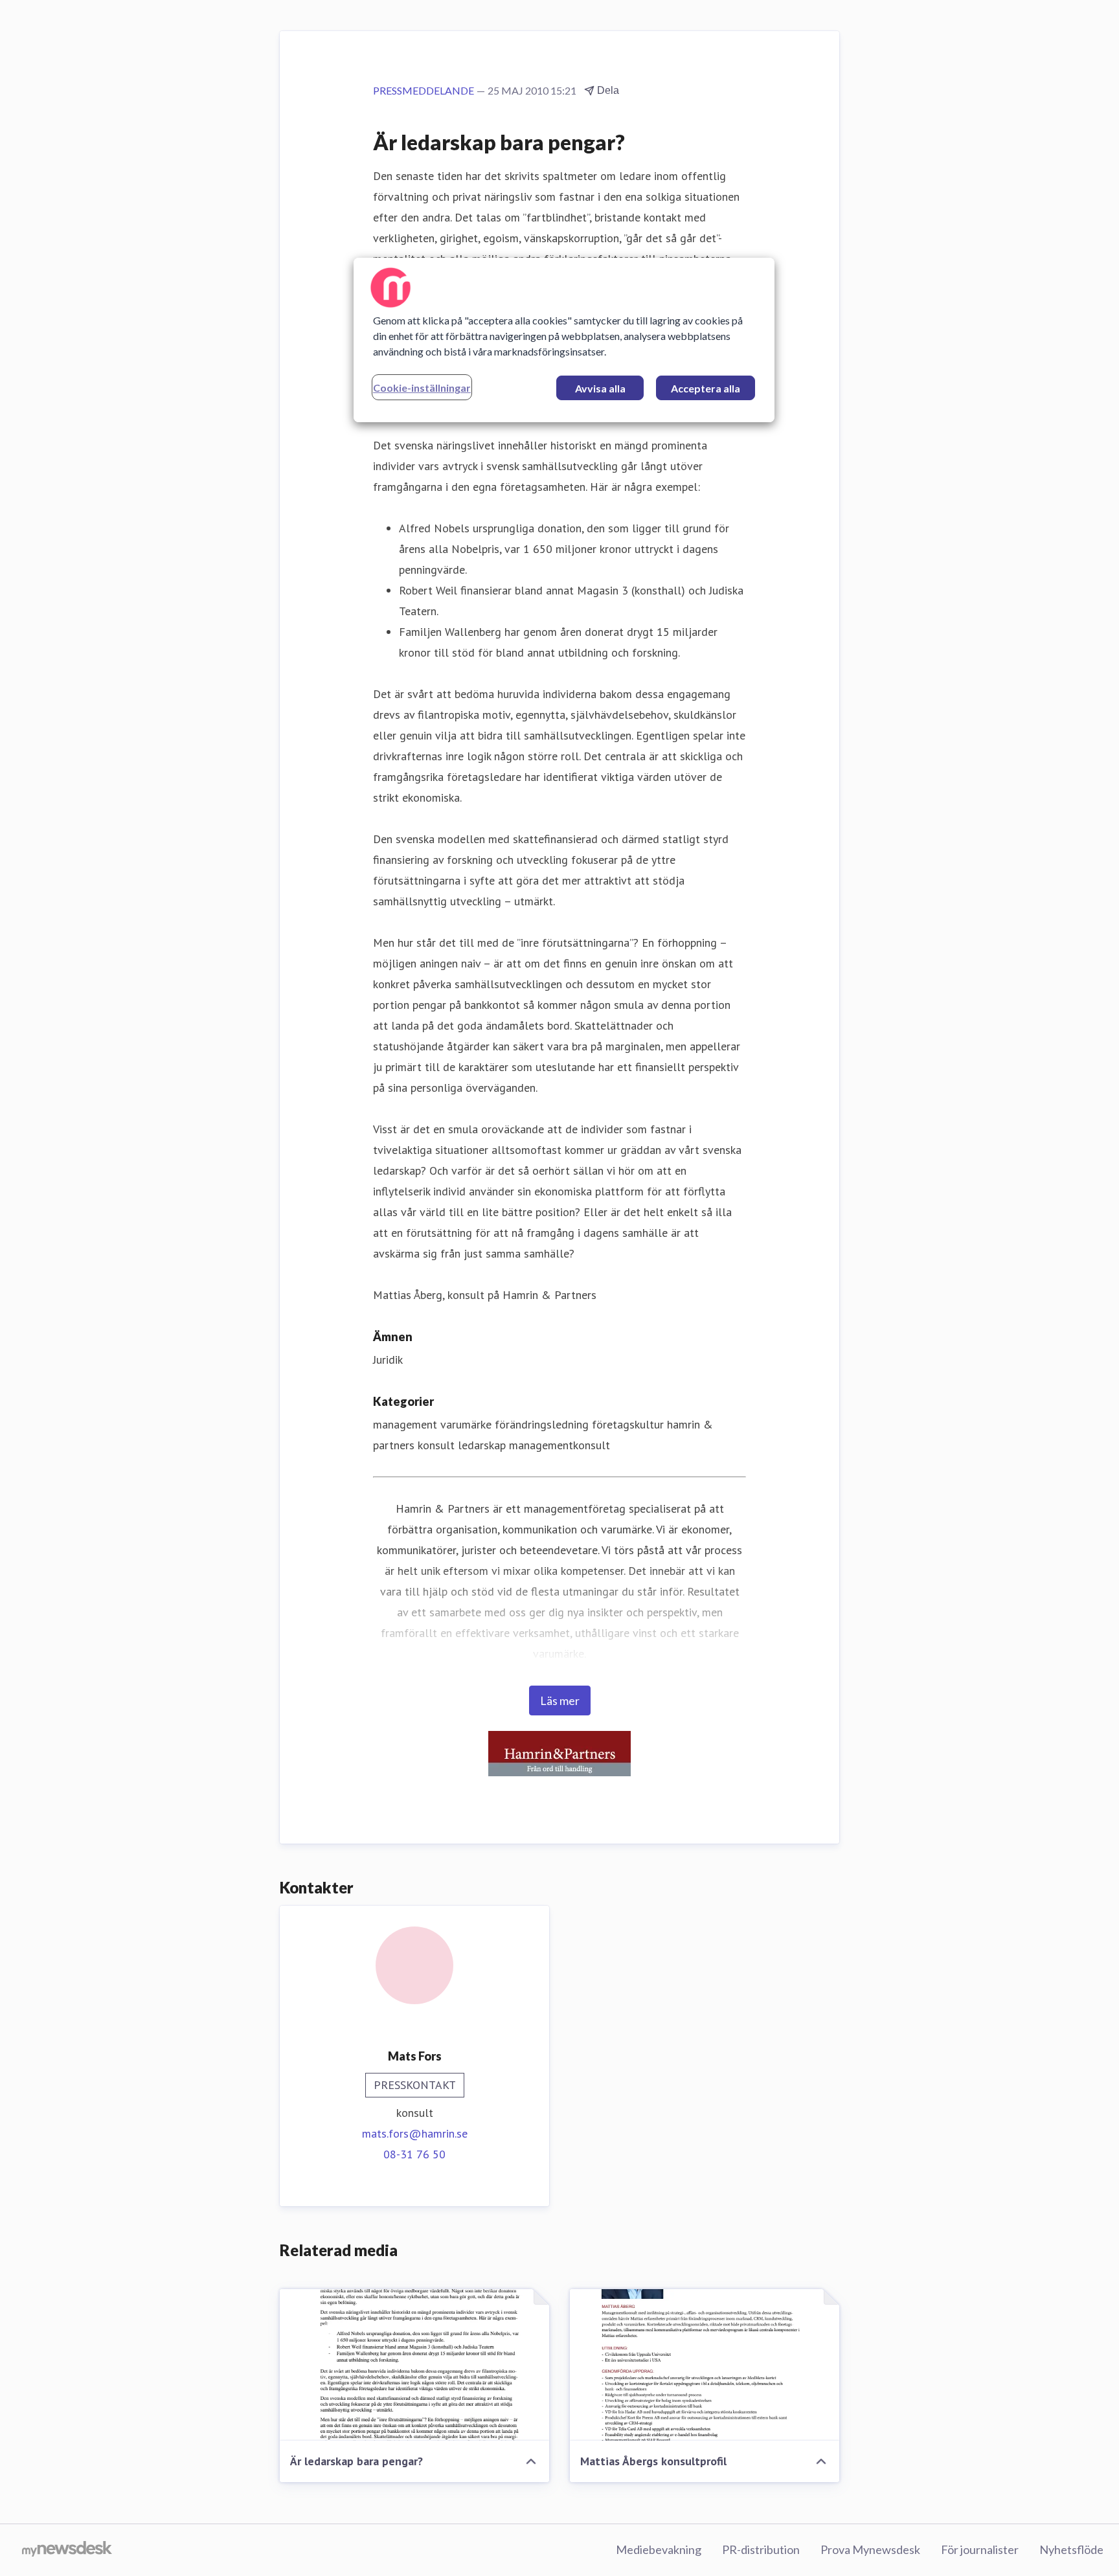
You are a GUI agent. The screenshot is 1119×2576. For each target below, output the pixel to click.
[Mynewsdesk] (67, 2550)
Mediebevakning (659, 2549)
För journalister (980, 2549)
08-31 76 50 (414, 2154)
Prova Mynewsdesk (870, 2549)
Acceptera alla (706, 388)
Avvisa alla (600, 388)
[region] (564, 340)
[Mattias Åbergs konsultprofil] (705, 2365)
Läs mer (560, 1700)
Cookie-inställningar (422, 388)
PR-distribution (761, 2549)
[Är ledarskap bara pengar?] (414, 2365)
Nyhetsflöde (1071, 2549)
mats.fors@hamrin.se (415, 2133)
